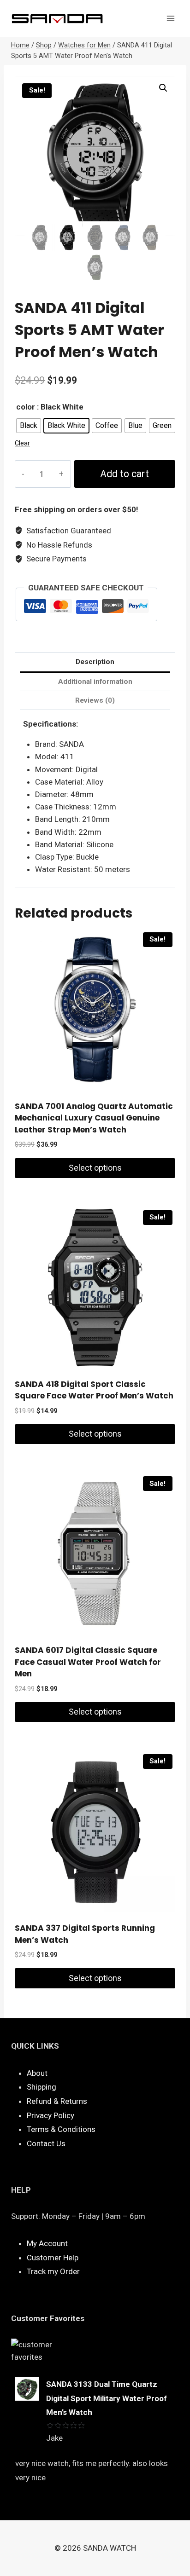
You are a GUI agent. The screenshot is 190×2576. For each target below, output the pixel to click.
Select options (95, 1168)
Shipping (42, 2087)
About (37, 2073)
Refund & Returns (57, 2101)
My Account (47, 2243)
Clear (22, 443)
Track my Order (53, 2271)
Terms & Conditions (61, 2129)
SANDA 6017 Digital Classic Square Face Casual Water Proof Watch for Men (88, 1662)
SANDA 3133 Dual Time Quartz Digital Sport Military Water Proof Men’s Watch (107, 2398)
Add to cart (125, 474)
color (26, 407)
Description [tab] (95, 662)
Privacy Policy (50, 2115)
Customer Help (53, 2258)
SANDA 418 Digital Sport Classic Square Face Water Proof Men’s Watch (94, 1390)
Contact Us (46, 2143)
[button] (163, 88)
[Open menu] (170, 18)
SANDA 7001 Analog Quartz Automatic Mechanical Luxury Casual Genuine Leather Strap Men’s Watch (94, 1118)
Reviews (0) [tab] (95, 700)
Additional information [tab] (95, 682)
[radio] (29, 426)
